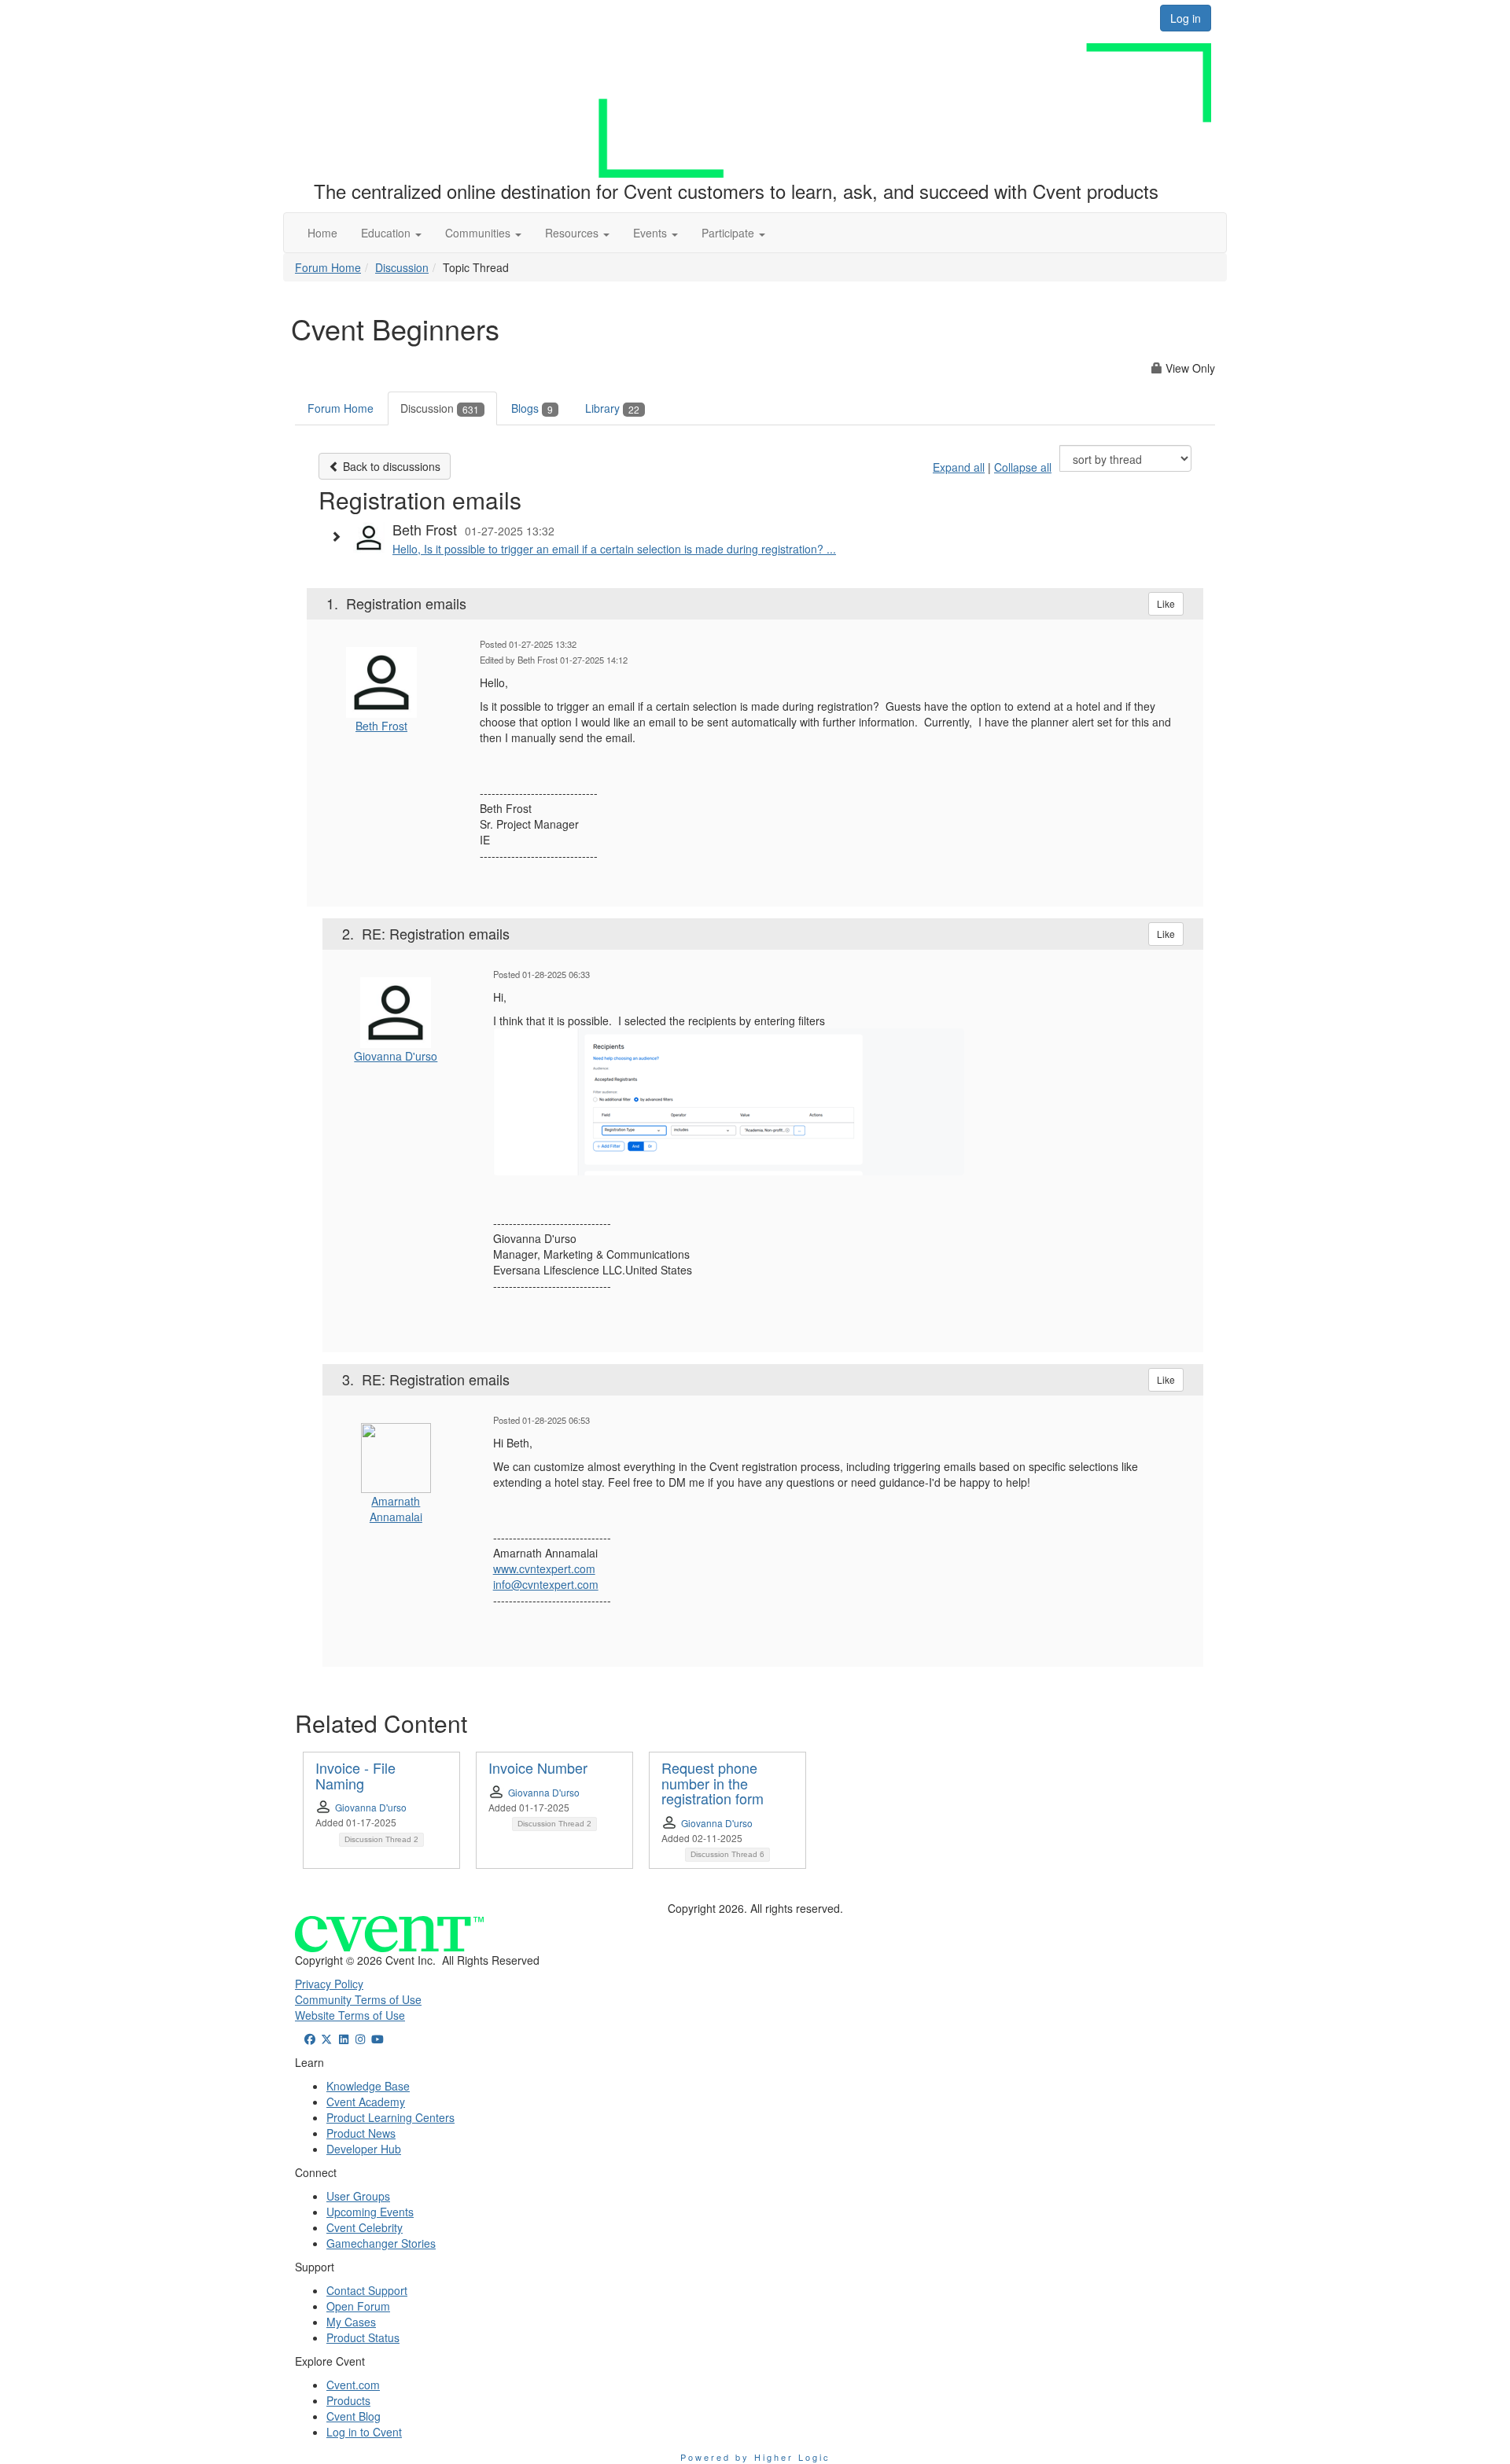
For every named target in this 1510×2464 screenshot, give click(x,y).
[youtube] (377, 2039)
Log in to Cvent (364, 2432)
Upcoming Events (370, 2212)
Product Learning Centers (390, 2117)
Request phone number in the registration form (713, 1783)
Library (612, 408)
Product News (361, 2133)
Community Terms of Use (358, 1999)
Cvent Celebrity (365, 2227)
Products (348, 2400)
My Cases (351, 2322)
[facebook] (310, 2039)
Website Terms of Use (350, 2015)
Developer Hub (364, 2149)
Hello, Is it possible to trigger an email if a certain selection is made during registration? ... (614, 549)
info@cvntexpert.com (546, 1584)
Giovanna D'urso (396, 1056)
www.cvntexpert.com (544, 1569)
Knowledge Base (368, 2086)
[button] (391, 233)
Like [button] (1166, 603)
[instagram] (361, 2039)
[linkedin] (344, 2039)
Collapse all (1023, 467)
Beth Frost (381, 726)
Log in (1186, 18)
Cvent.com (353, 2385)
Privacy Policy (329, 1984)
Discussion (402, 267)
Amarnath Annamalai (396, 1509)
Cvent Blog (354, 2416)
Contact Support (367, 2290)
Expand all (959, 467)
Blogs (532, 408)
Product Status (363, 2337)
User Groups (358, 2196)
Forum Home (328, 267)
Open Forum (358, 2306)
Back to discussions (390, 466)
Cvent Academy (366, 2102)
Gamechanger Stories (381, 2243)
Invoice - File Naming (355, 1775)
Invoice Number (538, 1767)
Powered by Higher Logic (755, 2457)
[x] (327, 2039)
